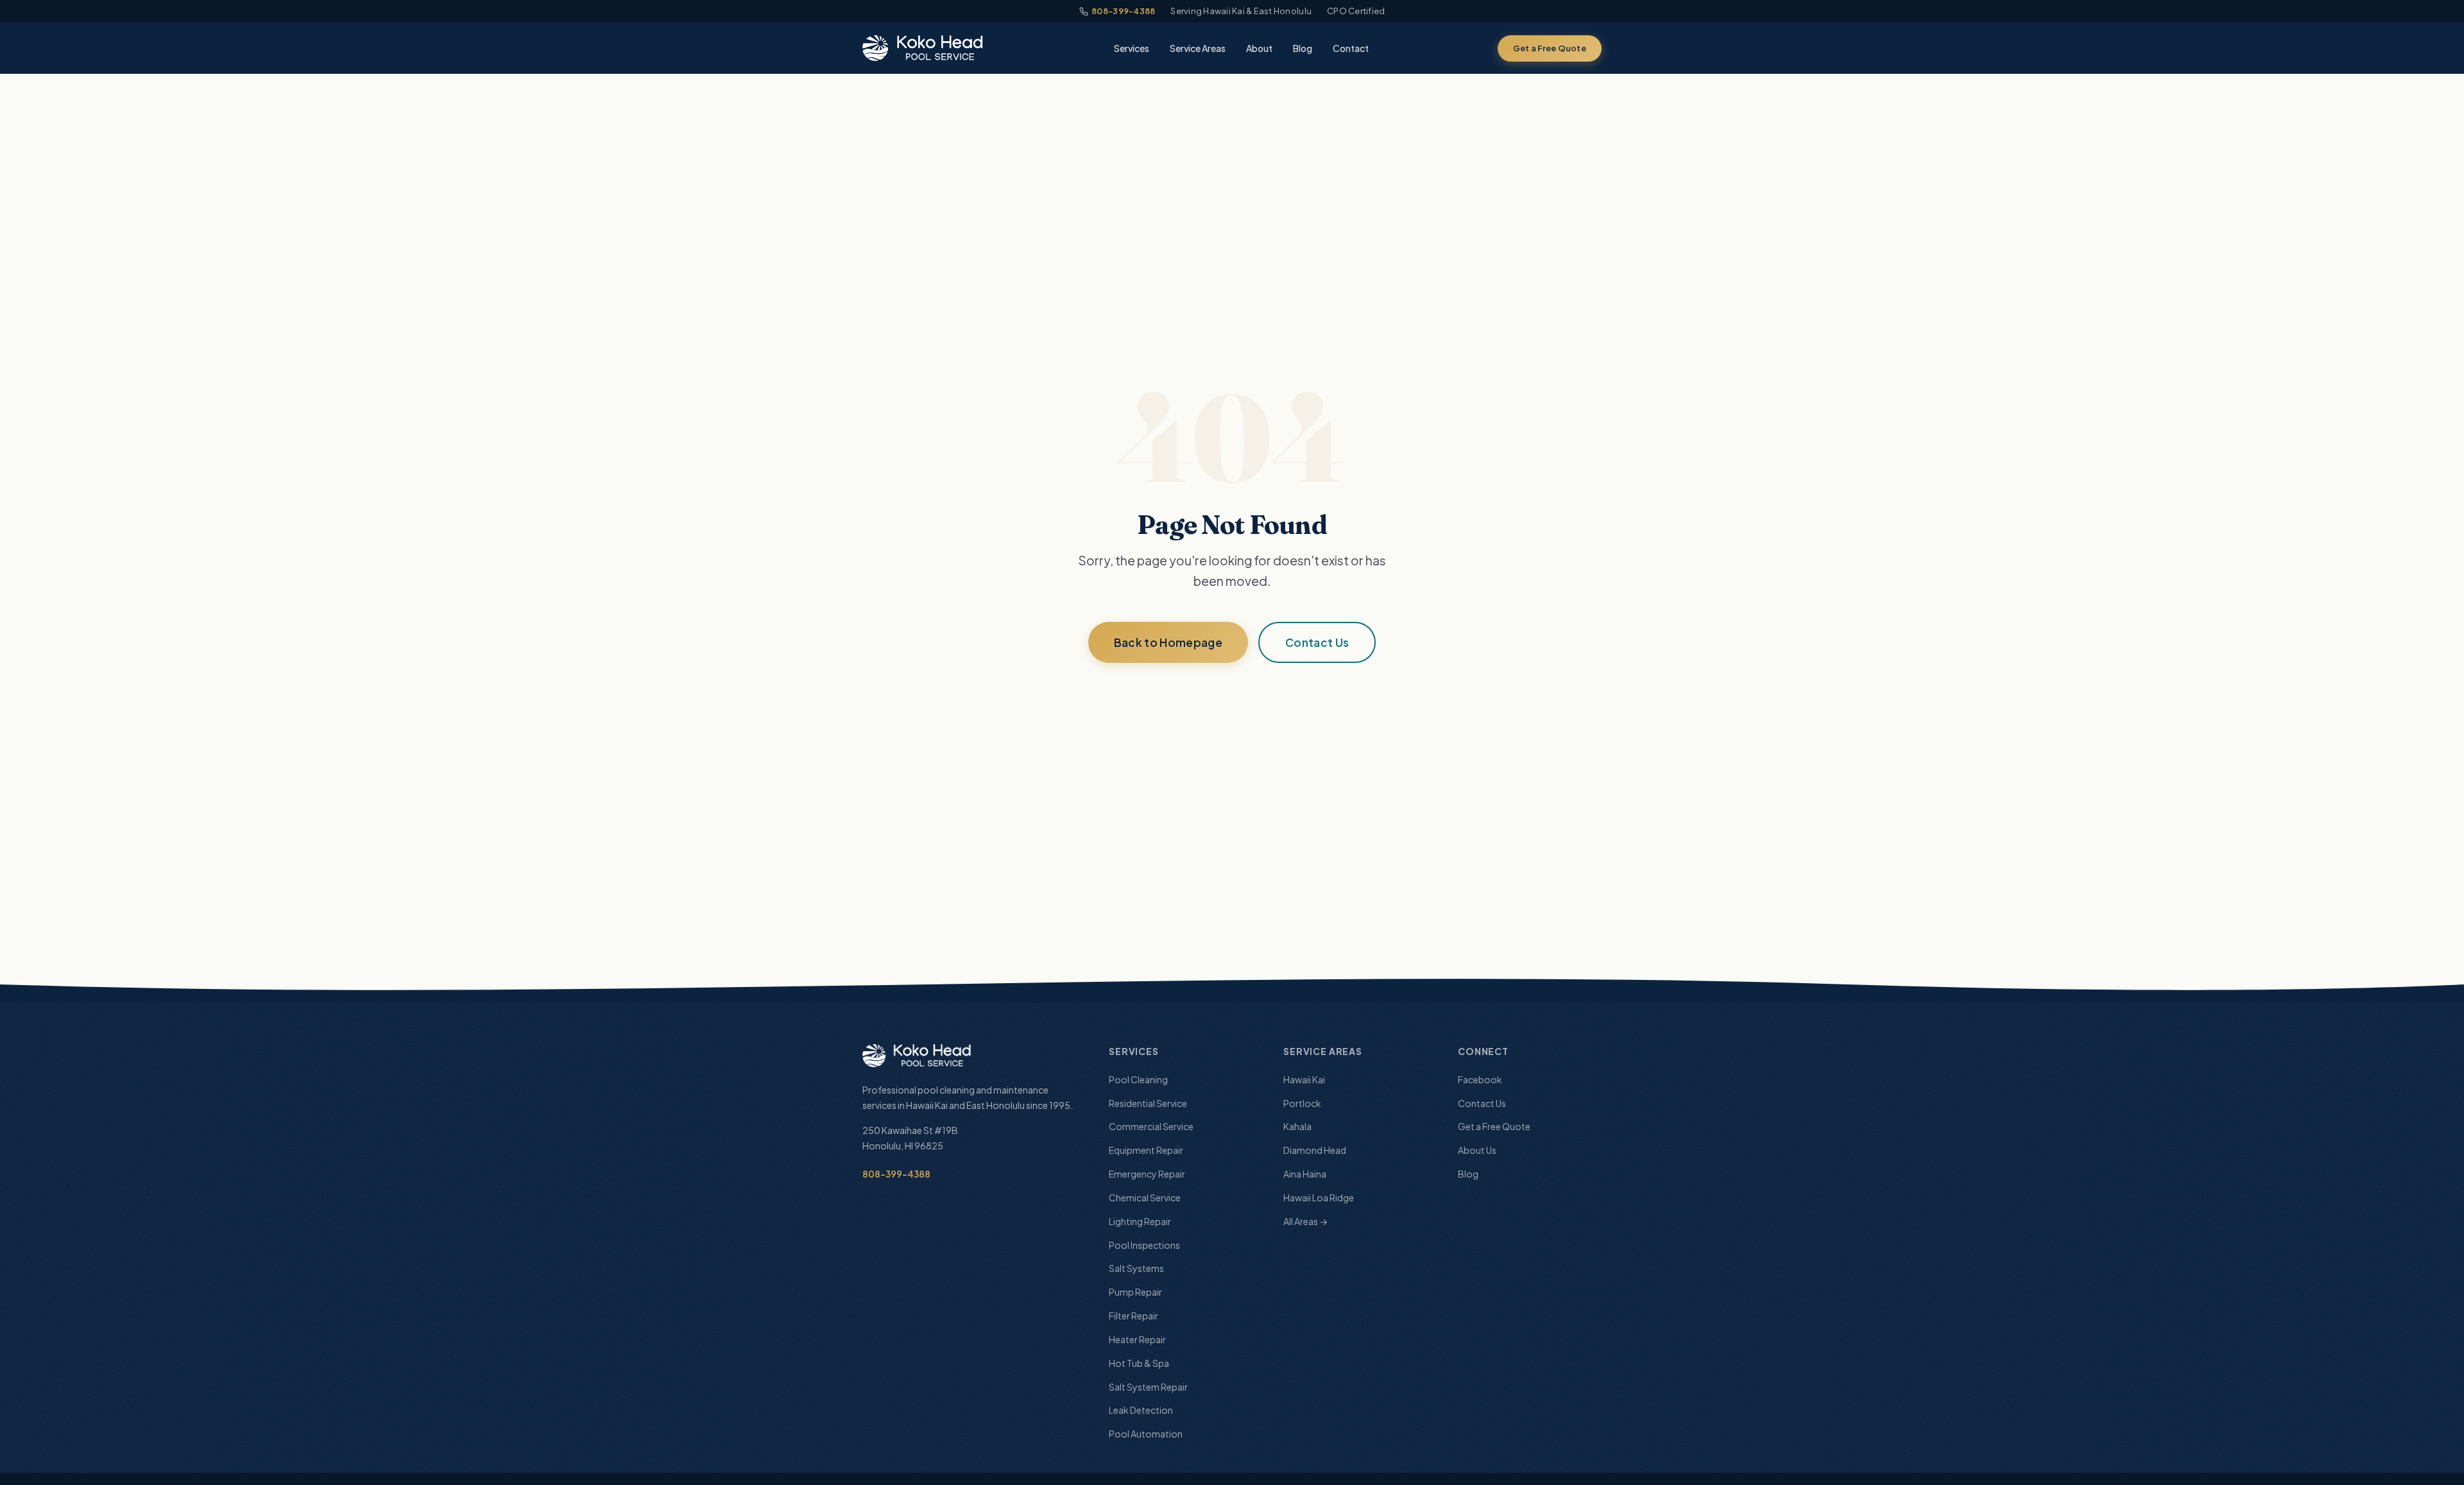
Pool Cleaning (1138, 1079)
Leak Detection (1141, 1410)
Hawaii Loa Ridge (1319, 1197)
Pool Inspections (1144, 1245)
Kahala (1297, 1126)
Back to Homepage (1168, 642)
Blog (1303, 48)
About (1259, 48)
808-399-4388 (1123, 11)
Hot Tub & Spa (1139, 1363)
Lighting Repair (1140, 1221)
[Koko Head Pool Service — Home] (924, 48)
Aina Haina (1305, 1174)
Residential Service (1148, 1103)
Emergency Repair (1147, 1174)
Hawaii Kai (1304, 1079)
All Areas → (1305, 1221)
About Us (1477, 1150)
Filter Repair (1134, 1316)
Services (1132, 48)
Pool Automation (1146, 1434)
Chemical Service (1145, 1197)
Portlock (1302, 1103)
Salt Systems (1136, 1268)
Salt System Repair (1148, 1387)
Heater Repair (1137, 1339)
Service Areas (1198, 48)
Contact (1351, 48)
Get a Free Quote (1550, 48)
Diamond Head (1315, 1150)
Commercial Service (1151, 1126)
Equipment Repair (1146, 1150)
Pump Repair (1135, 1292)
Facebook (1480, 1079)
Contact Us (1317, 642)
